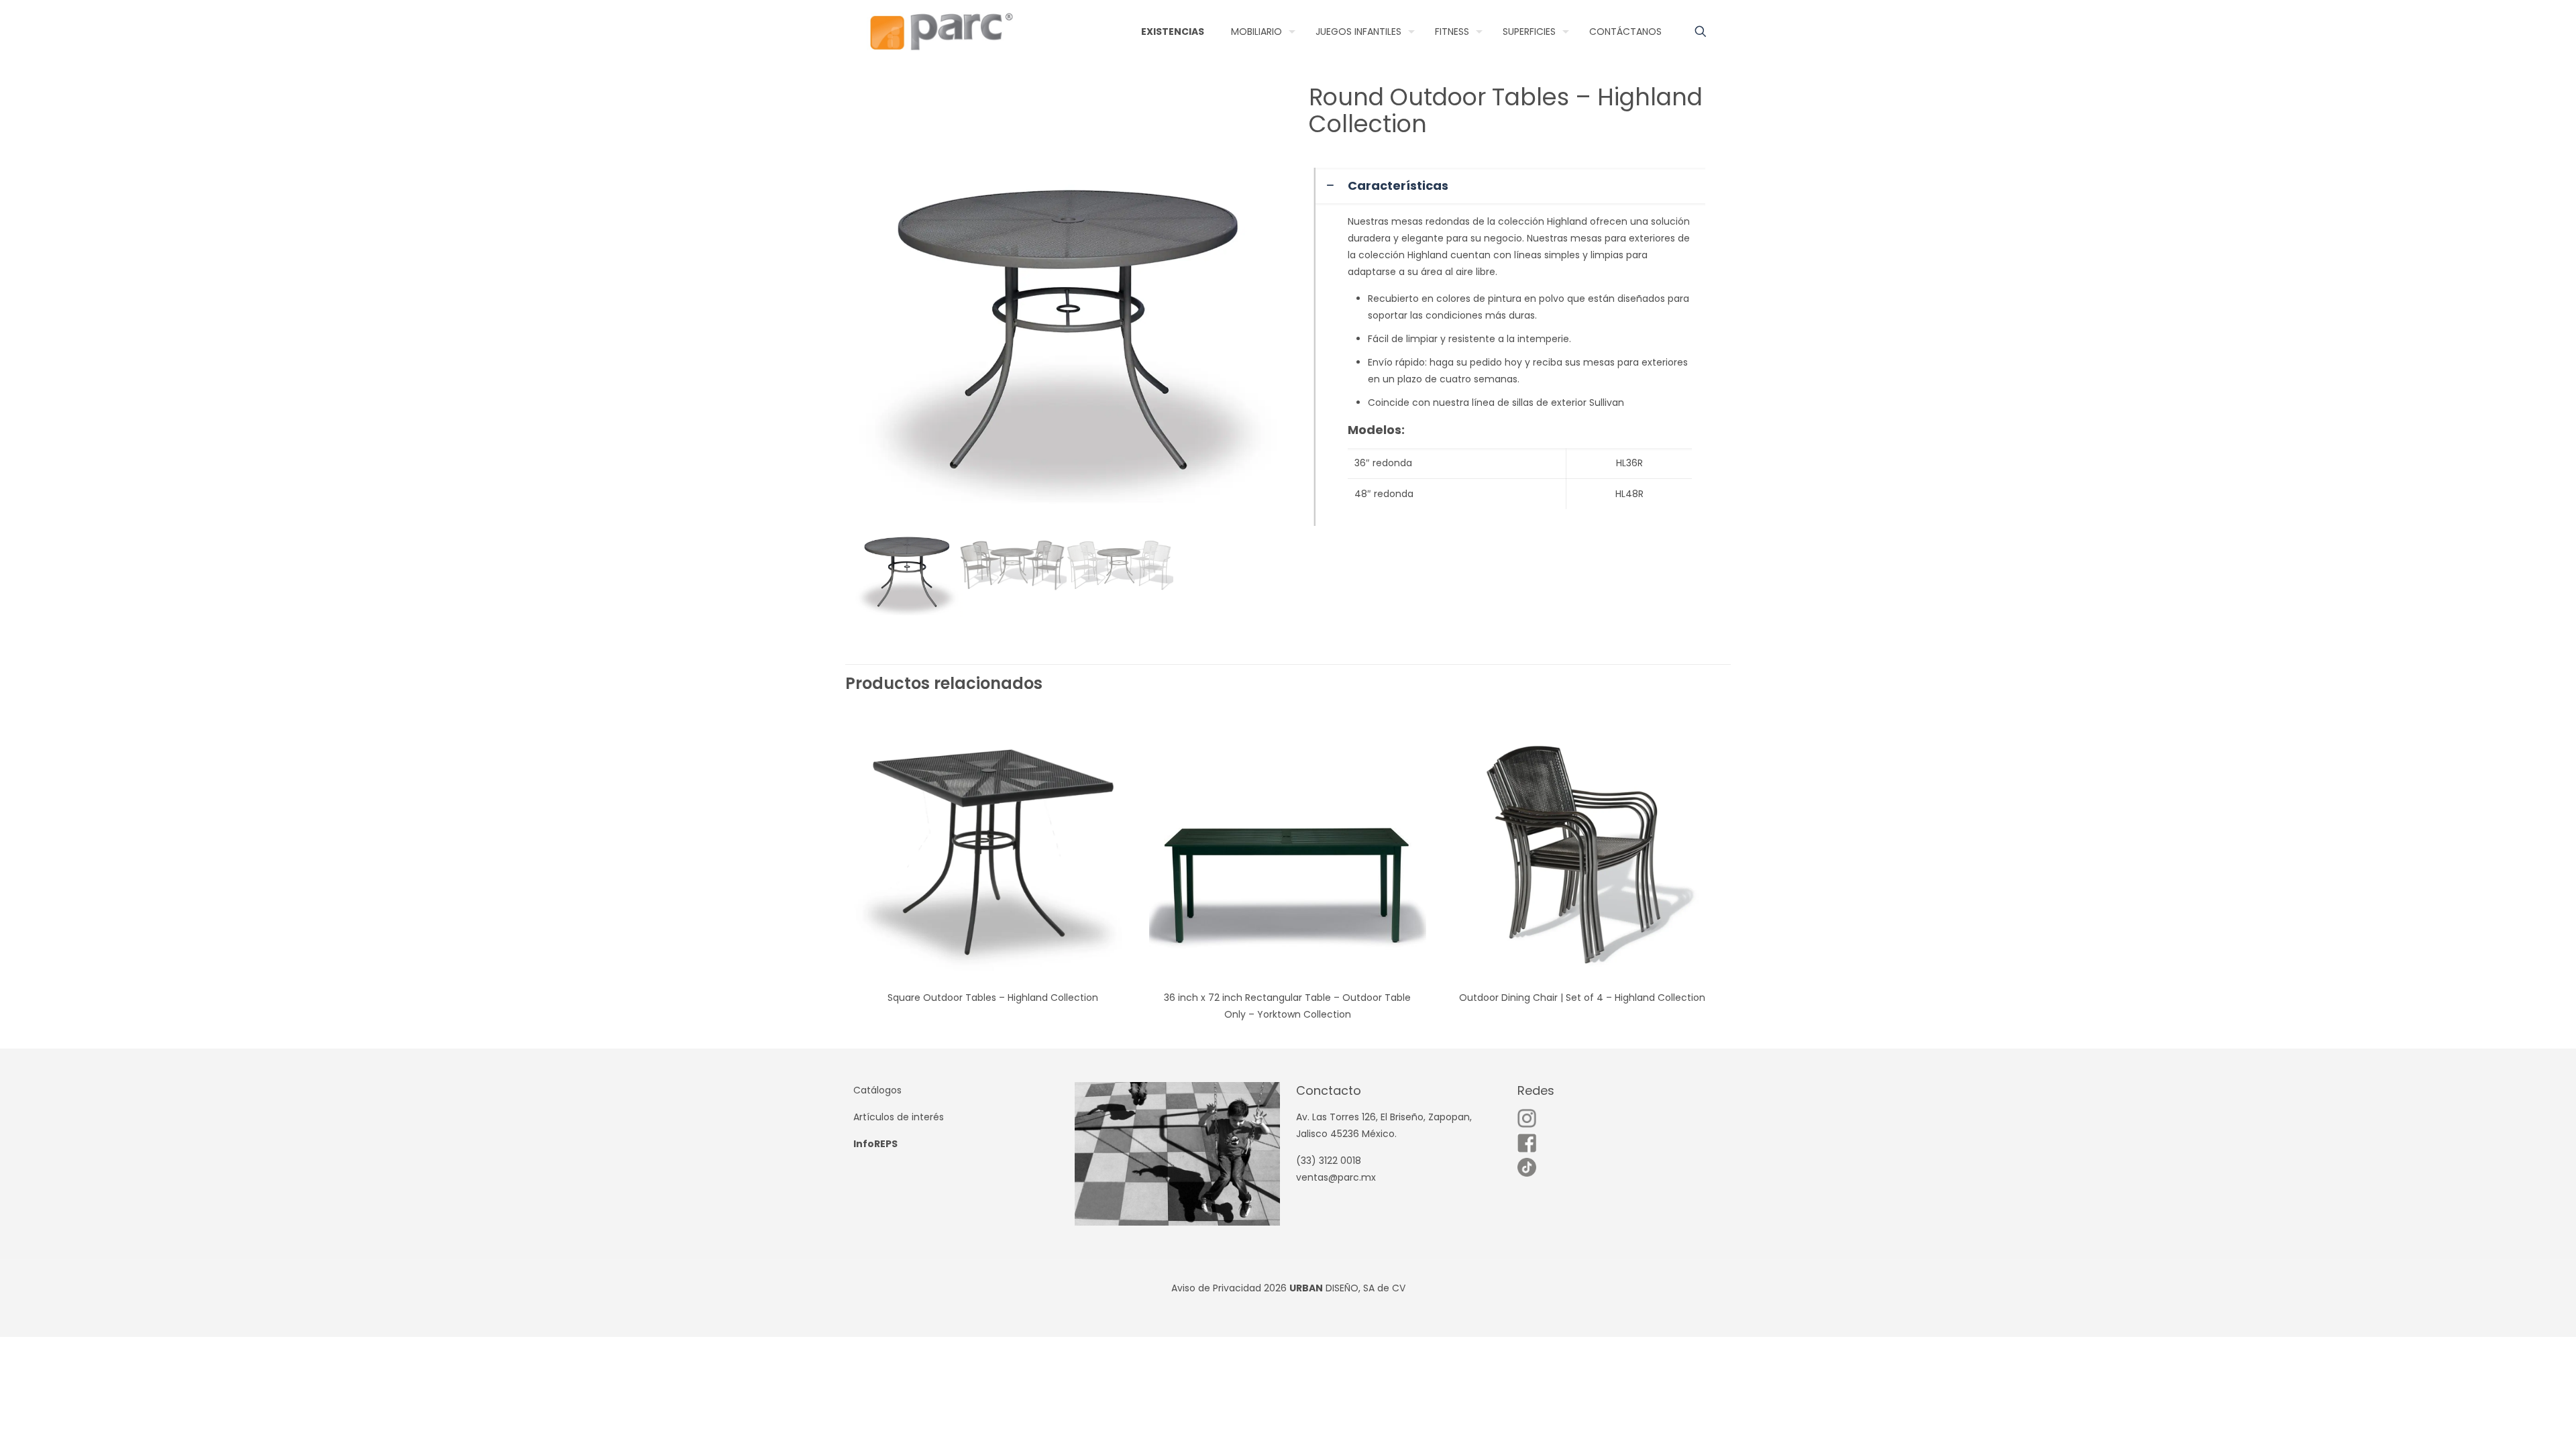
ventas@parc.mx (1336, 1177)
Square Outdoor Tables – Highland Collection (993, 998)
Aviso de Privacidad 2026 (1229, 1288)
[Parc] (941, 32)
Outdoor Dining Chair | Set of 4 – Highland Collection (1582, 998)
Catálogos (877, 1090)
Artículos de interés (899, 1117)
